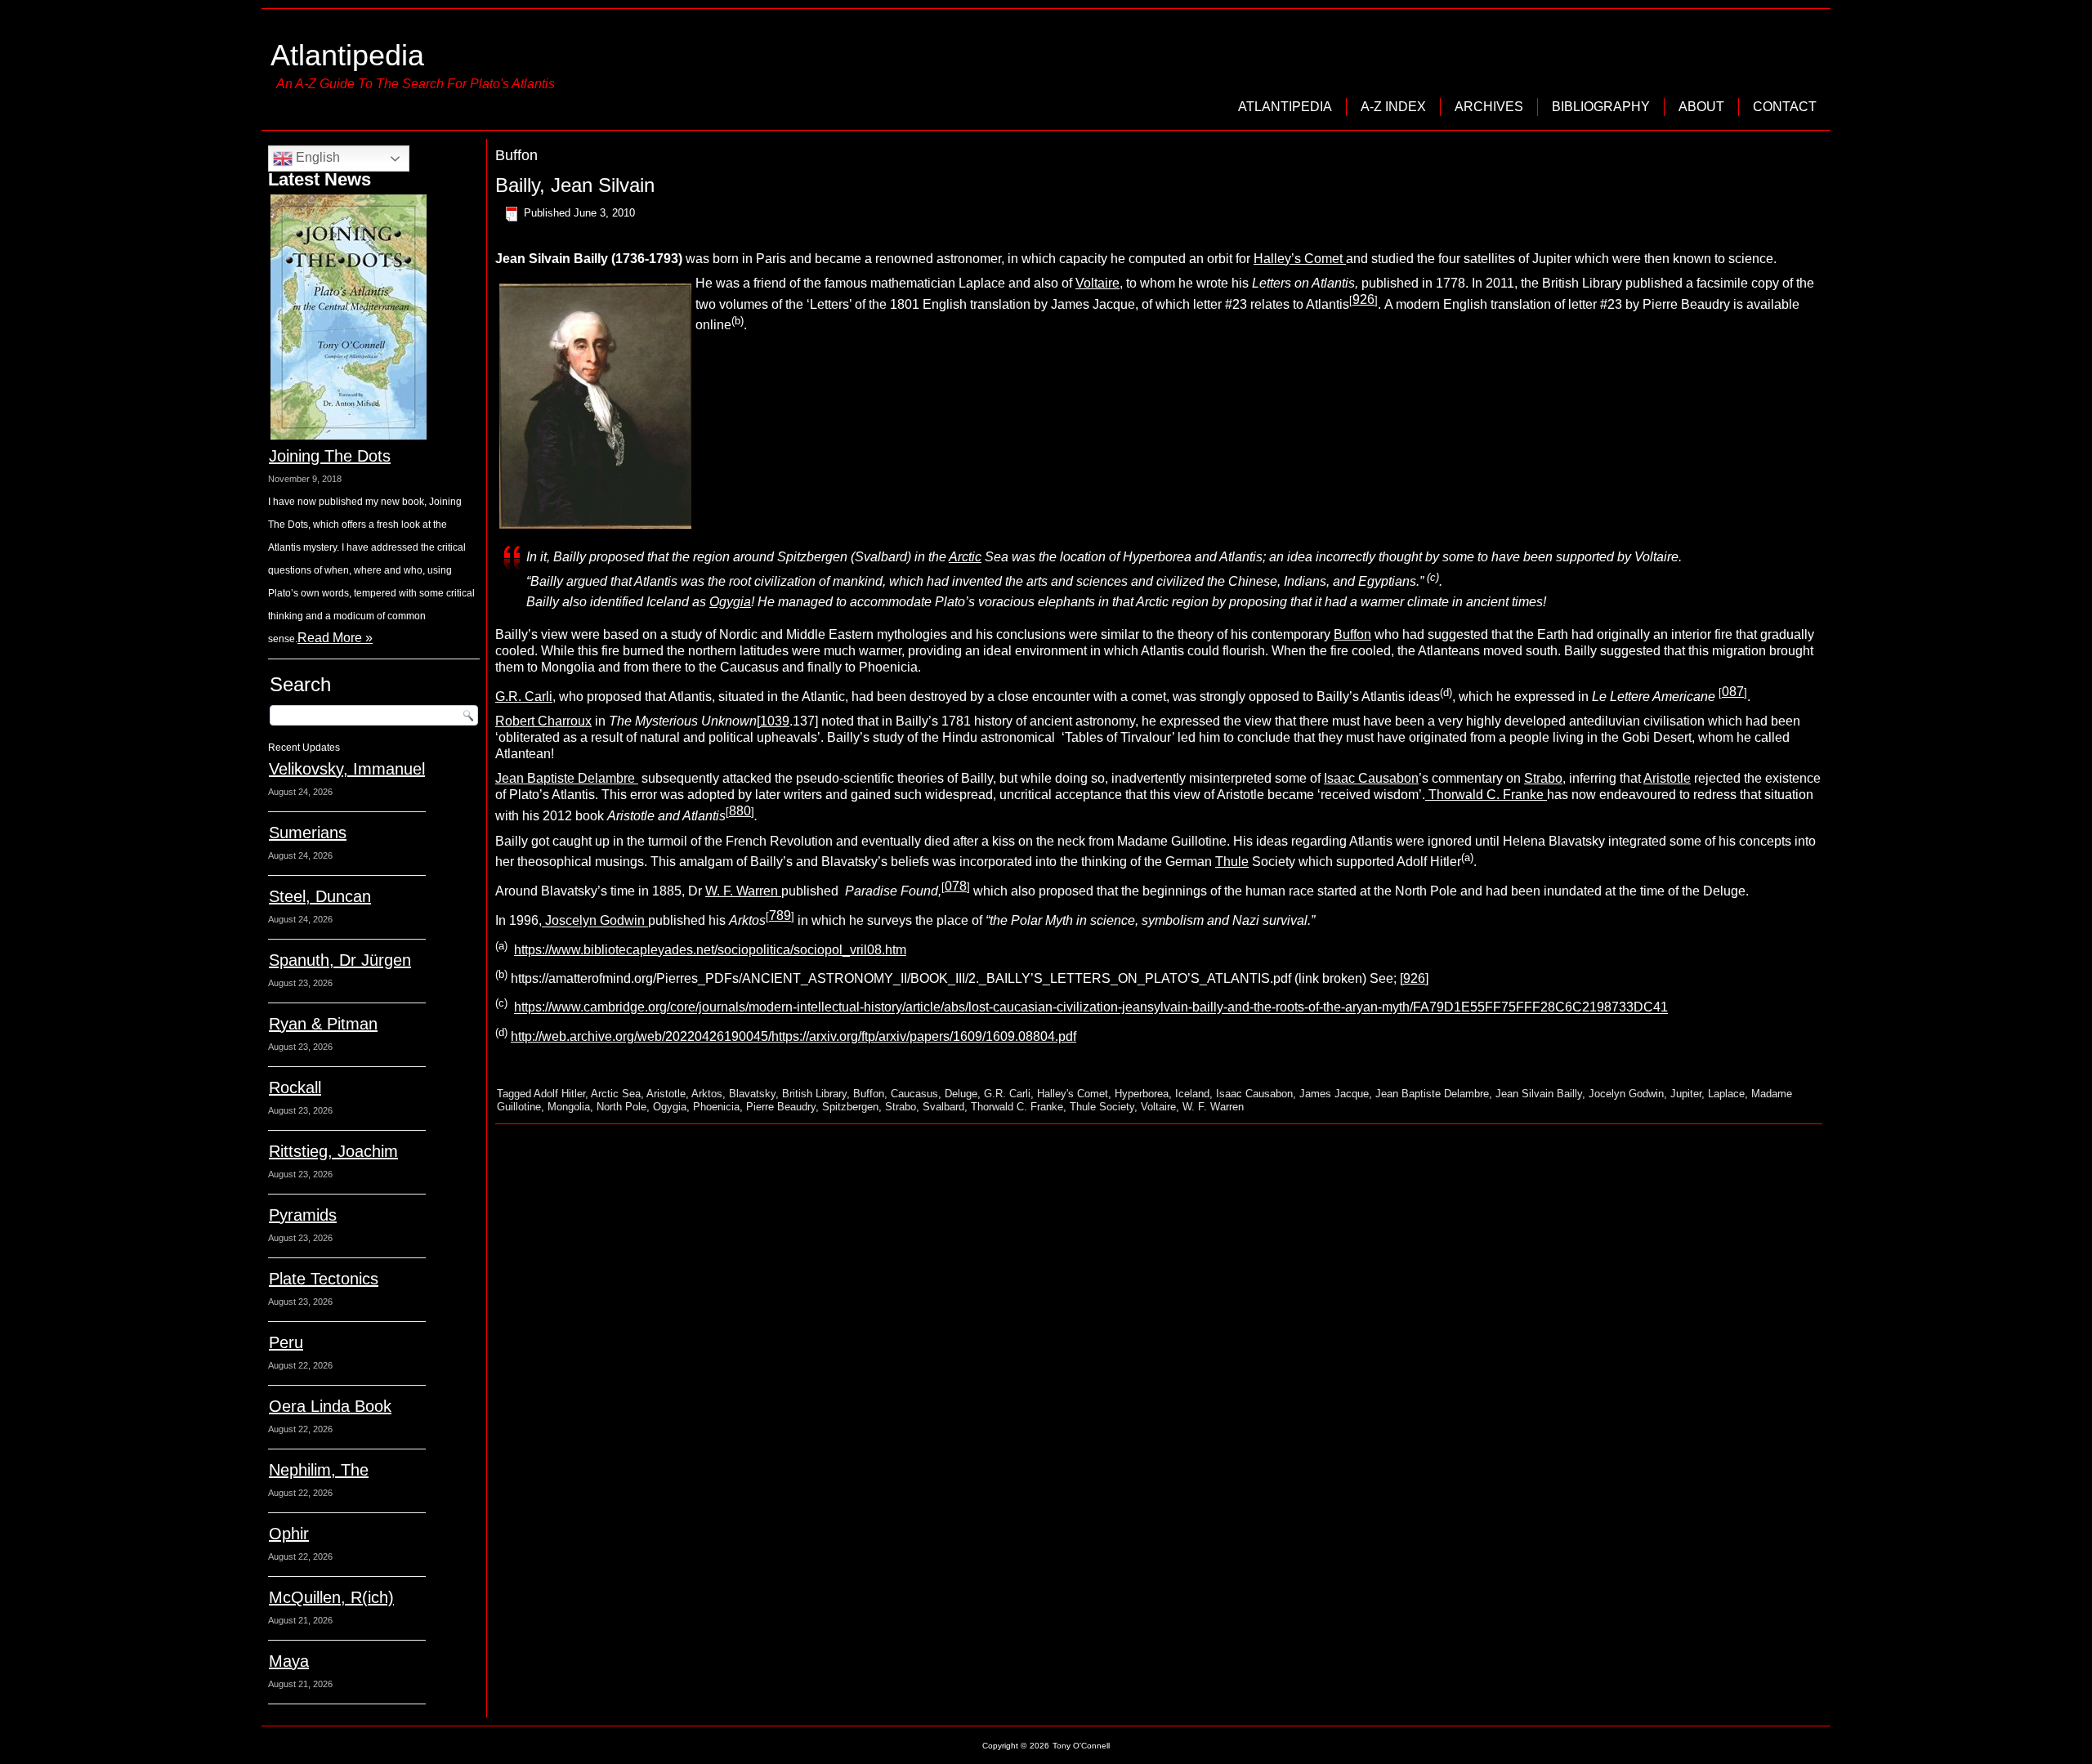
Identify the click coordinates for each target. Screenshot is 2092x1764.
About (1701, 107)
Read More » (335, 638)
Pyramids (303, 1215)
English (316, 157)
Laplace (1726, 1094)
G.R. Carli (524, 697)
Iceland (1192, 1094)
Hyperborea (1142, 1094)
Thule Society (1102, 1107)
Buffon (1352, 634)
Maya (289, 1661)
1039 (775, 721)
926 (1414, 978)
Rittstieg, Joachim (333, 1151)
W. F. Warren (743, 891)
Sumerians (308, 833)
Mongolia (569, 1107)
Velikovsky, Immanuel (347, 769)
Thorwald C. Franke (1486, 795)
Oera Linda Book (330, 1406)
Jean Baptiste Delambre (567, 778)
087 (1733, 692)
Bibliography (1601, 107)
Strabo (1543, 778)
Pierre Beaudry (781, 1107)
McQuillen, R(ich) (331, 1597)
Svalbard (943, 1107)
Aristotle (1667, 778)
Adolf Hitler (559, 1094)
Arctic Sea (616, 1094)
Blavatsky (752, 1094)
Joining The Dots (330, 456)
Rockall (295, 1087)
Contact (1785, 107)
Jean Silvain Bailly (1539, 1094)
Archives (1489, 107)
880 (740, 811)
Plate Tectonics (324, 1279)
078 (956, 886)
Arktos (707, 1094)
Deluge (961, 1094)
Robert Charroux (543, 721)
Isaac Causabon (1371, 778)
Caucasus (914, 1094)
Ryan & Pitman (323, 1024)
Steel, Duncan (320, 896)
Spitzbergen (850, 1107)
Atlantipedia (347, 55)
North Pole (621, 1107)
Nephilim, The (319, 1470)
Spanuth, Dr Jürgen (340, 960)
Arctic (965, 557)
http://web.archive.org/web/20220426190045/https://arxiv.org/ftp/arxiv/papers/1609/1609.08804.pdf (793, 1036)
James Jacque (1334, 1094)
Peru (286, 1342)
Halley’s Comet (1300, 259)
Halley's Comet (1073, 1094)
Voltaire (1097, 283)
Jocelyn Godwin (1626, 1094)
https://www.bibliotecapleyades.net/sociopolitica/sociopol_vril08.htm (710, 950)
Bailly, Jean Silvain (575, 185)
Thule (1232, 862)
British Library (814, 1094)
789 (780, 915)
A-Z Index (1393, 107)
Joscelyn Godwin (595, 921)
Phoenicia (716, 1107)
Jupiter (1686, 1094)
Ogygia (730, 602)
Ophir (289, 1534)
